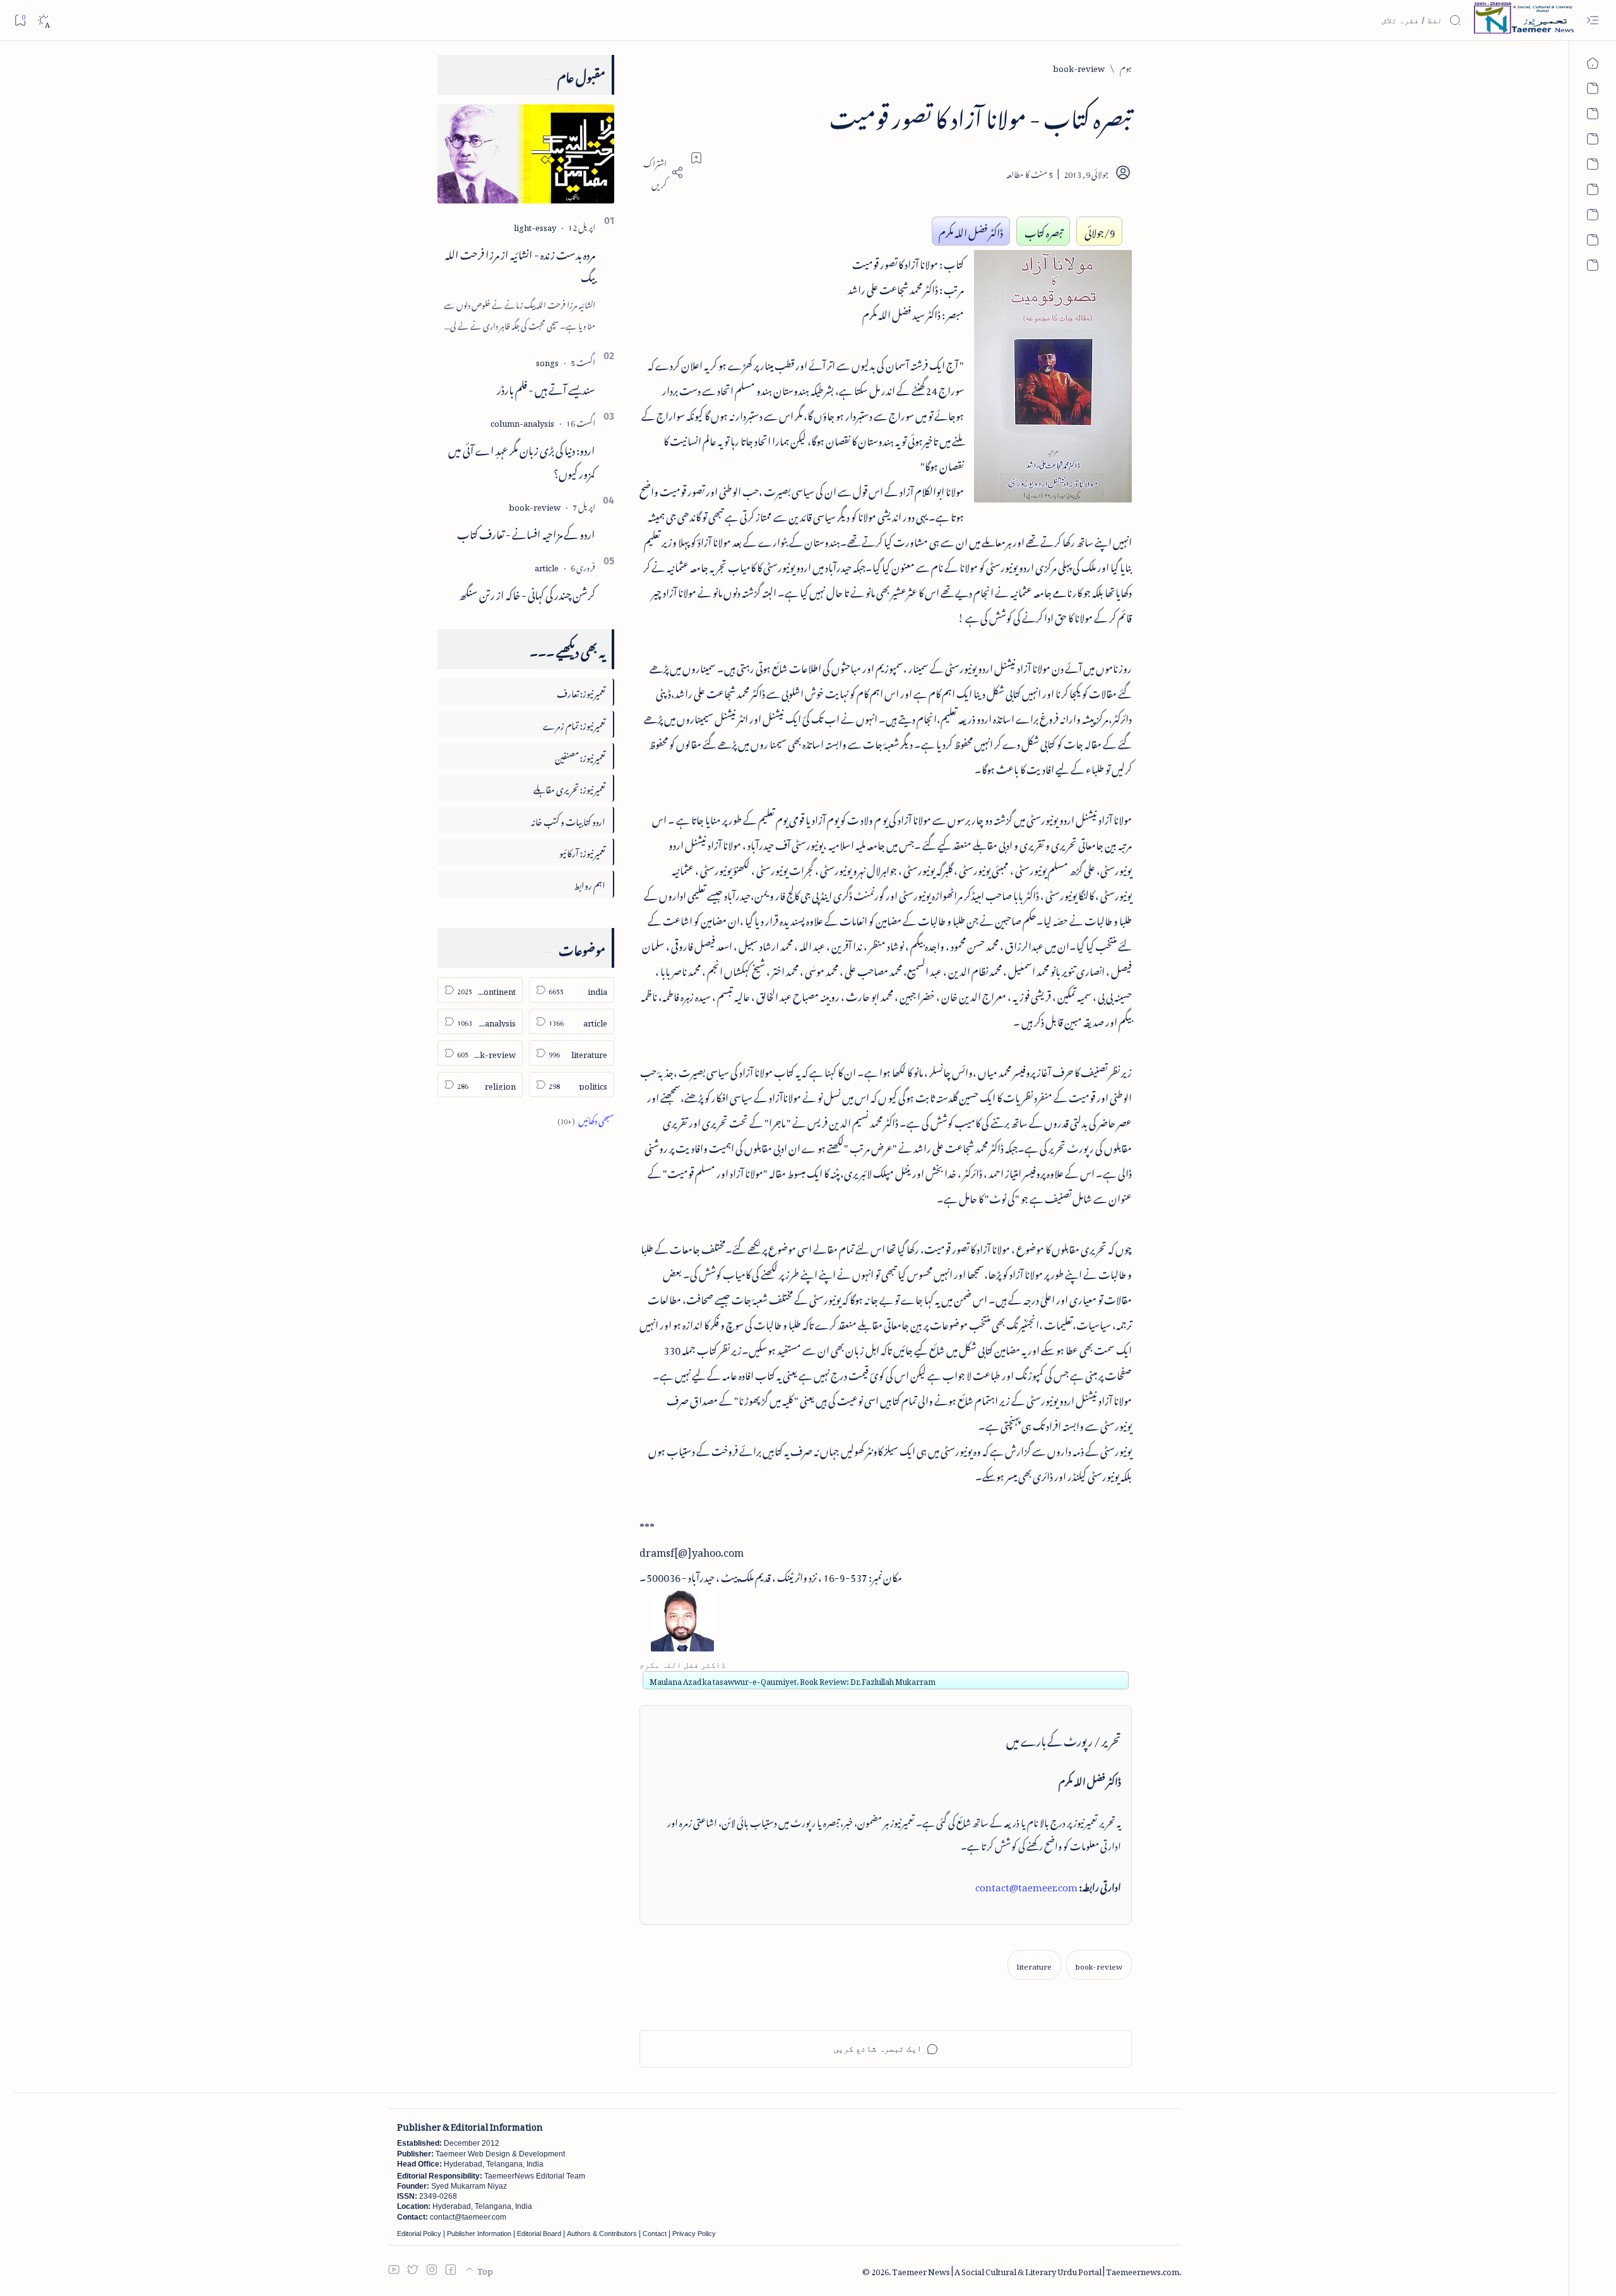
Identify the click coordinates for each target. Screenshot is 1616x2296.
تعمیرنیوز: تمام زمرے (574, 724)
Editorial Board (539, 2234)
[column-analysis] (522, 421)
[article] (547, 566)
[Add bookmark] (696, 158)
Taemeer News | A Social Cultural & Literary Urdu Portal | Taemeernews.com (1036, 2270)
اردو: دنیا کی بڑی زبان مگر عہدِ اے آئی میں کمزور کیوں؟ (522, 460)
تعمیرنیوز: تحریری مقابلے (569, 788)
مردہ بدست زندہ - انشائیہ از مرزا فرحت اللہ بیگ (520, 264)
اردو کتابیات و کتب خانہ (568, 820)
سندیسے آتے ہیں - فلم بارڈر (546, 388)
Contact (655, 2234)
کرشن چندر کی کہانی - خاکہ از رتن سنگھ (527, 593)
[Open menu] (1592, 21)
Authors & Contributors (602, 2234)
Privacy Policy (694, 2234)
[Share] (662, 172)
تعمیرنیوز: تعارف (581, 692)
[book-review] (1099, 1965)
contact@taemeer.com (1026, 1885)
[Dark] (43, 21)
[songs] (547, 361)
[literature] (1034, 1965)
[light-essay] (535, 226)
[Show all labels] (586, 1119)
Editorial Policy (419, 2234)
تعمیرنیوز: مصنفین (580, 756)
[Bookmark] (20, 20)
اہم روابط (590, 883)
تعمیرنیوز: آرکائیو (582, 851)
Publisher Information (479, 2234)
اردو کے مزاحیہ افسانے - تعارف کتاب (526, 532)
